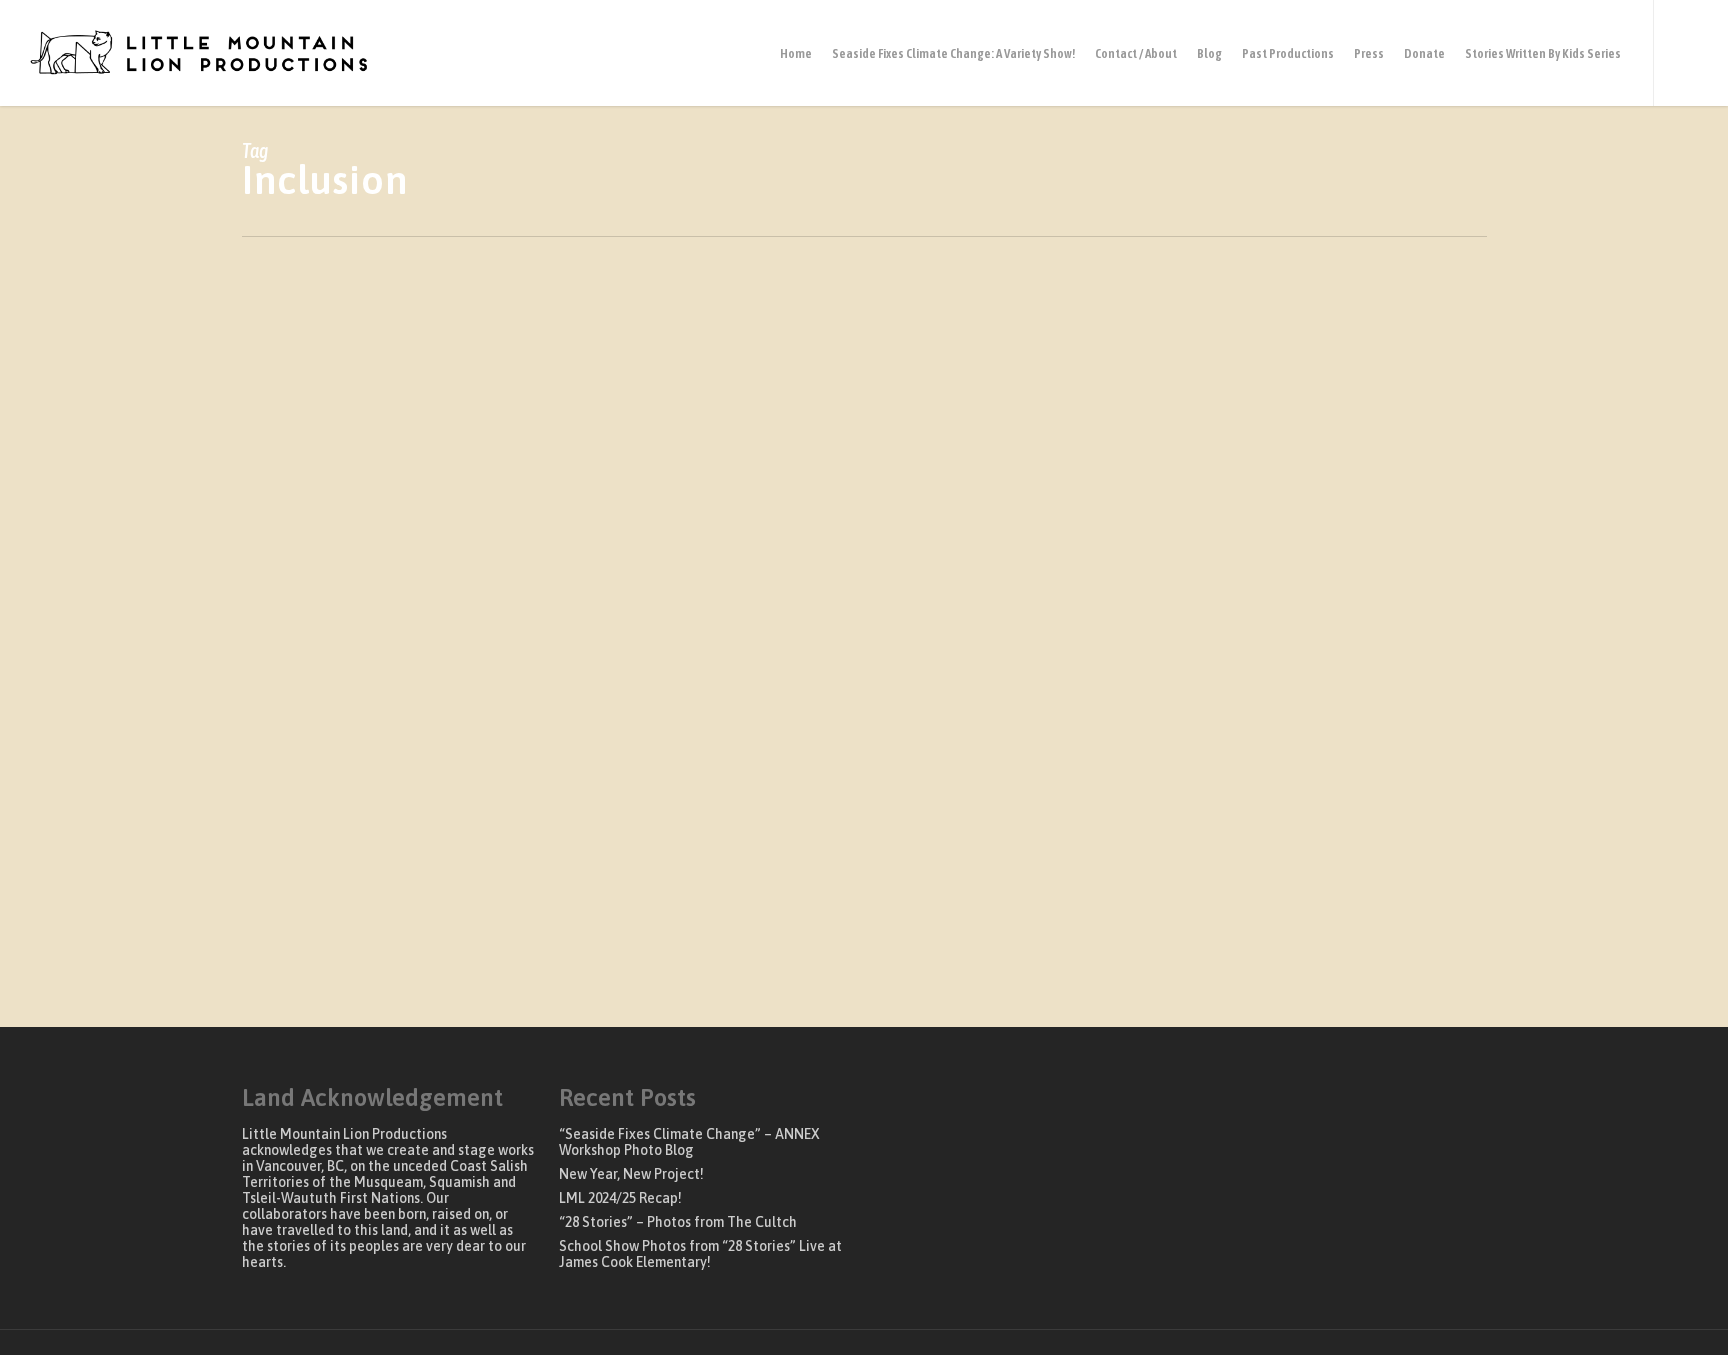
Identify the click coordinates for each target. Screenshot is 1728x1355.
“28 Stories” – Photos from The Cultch (678, 1222)
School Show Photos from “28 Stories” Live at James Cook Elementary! (700, 1254)
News (542, 975)
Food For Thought (393, 975)
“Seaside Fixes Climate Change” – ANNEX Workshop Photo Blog (689, 1142)
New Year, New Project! (631, 1174)
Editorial (299, 975)
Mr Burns (487, 975)
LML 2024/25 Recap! (620, 1198)
